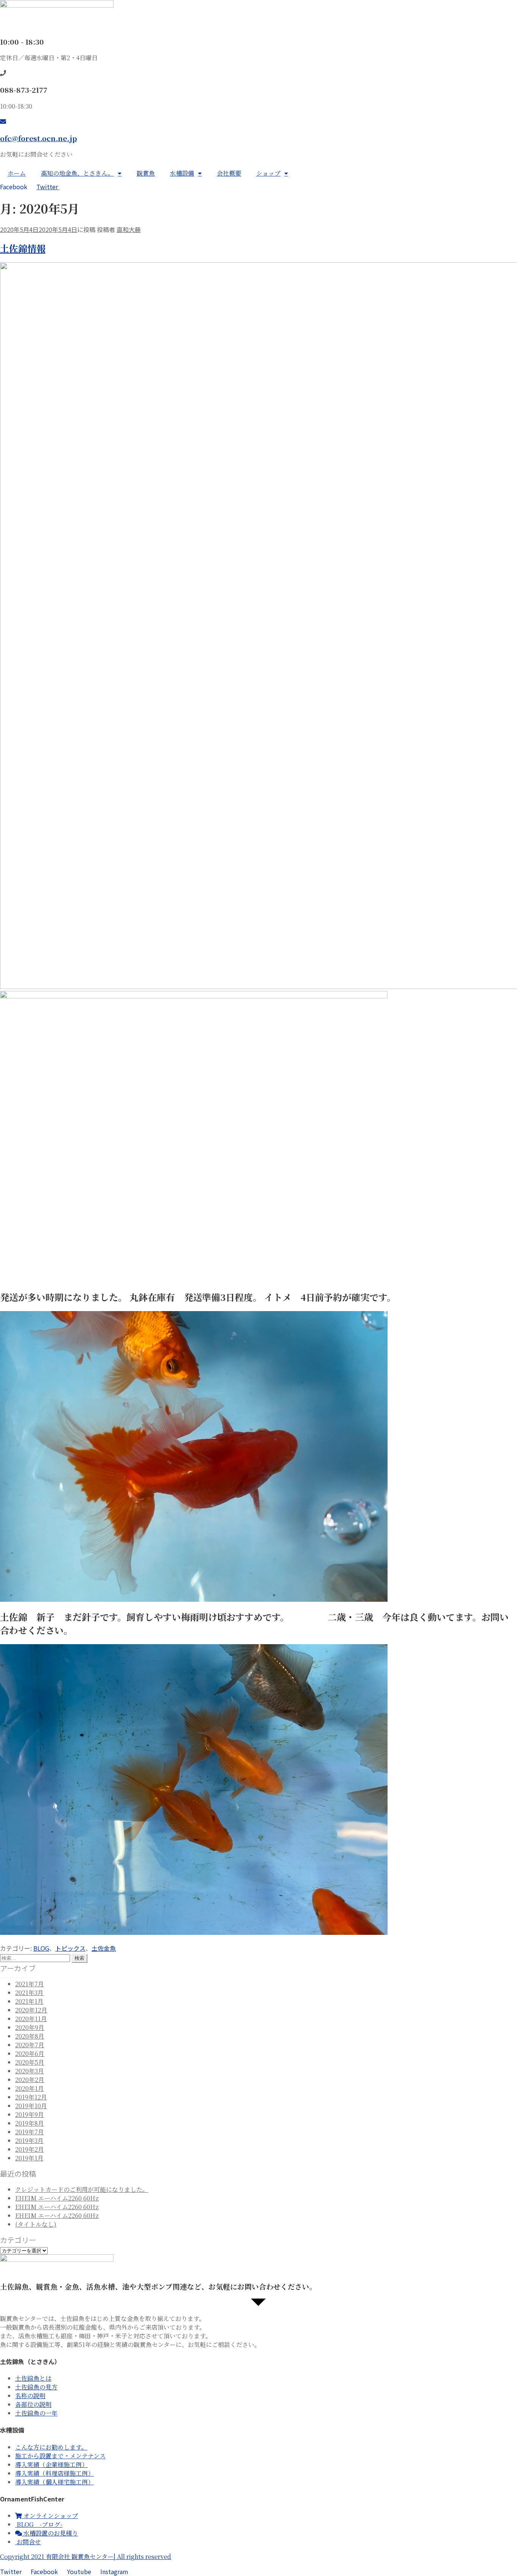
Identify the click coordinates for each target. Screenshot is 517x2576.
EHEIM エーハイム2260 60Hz (57, 2198)
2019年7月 (30, 2132)
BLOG (41, 1948)
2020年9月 (30, 2027)
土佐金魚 (104, 1948)
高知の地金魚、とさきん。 (77, 173)
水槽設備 (182, 173)
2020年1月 (30, 2088)
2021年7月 (30, 1984)
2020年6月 (30, 2053)
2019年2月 (30, 2149)
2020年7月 (30, 2045)
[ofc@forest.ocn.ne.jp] (3, 121)
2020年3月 (30, 2071)
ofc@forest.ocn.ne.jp (38, 138)
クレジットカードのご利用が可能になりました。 (82, 2189)
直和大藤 (129, 229)
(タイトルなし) (36, 2224)
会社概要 (229, 173)
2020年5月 (30, 2062)
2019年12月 (31, 2097)
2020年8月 (30, 2036)
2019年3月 (29, 2141)
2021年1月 (29, 2001)
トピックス (70, 1948)
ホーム (17, 173)
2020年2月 (30, 2080)
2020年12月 (31, 2010)
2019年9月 (30, 2114)
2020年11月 (31, 2019)
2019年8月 (30, 2123)
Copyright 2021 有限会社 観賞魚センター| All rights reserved (86, 2557)
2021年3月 (29, 1993)
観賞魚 (146, 173)
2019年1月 (29, 2158)
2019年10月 (31, 2106)
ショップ (268, 173)
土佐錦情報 (23, 248)
